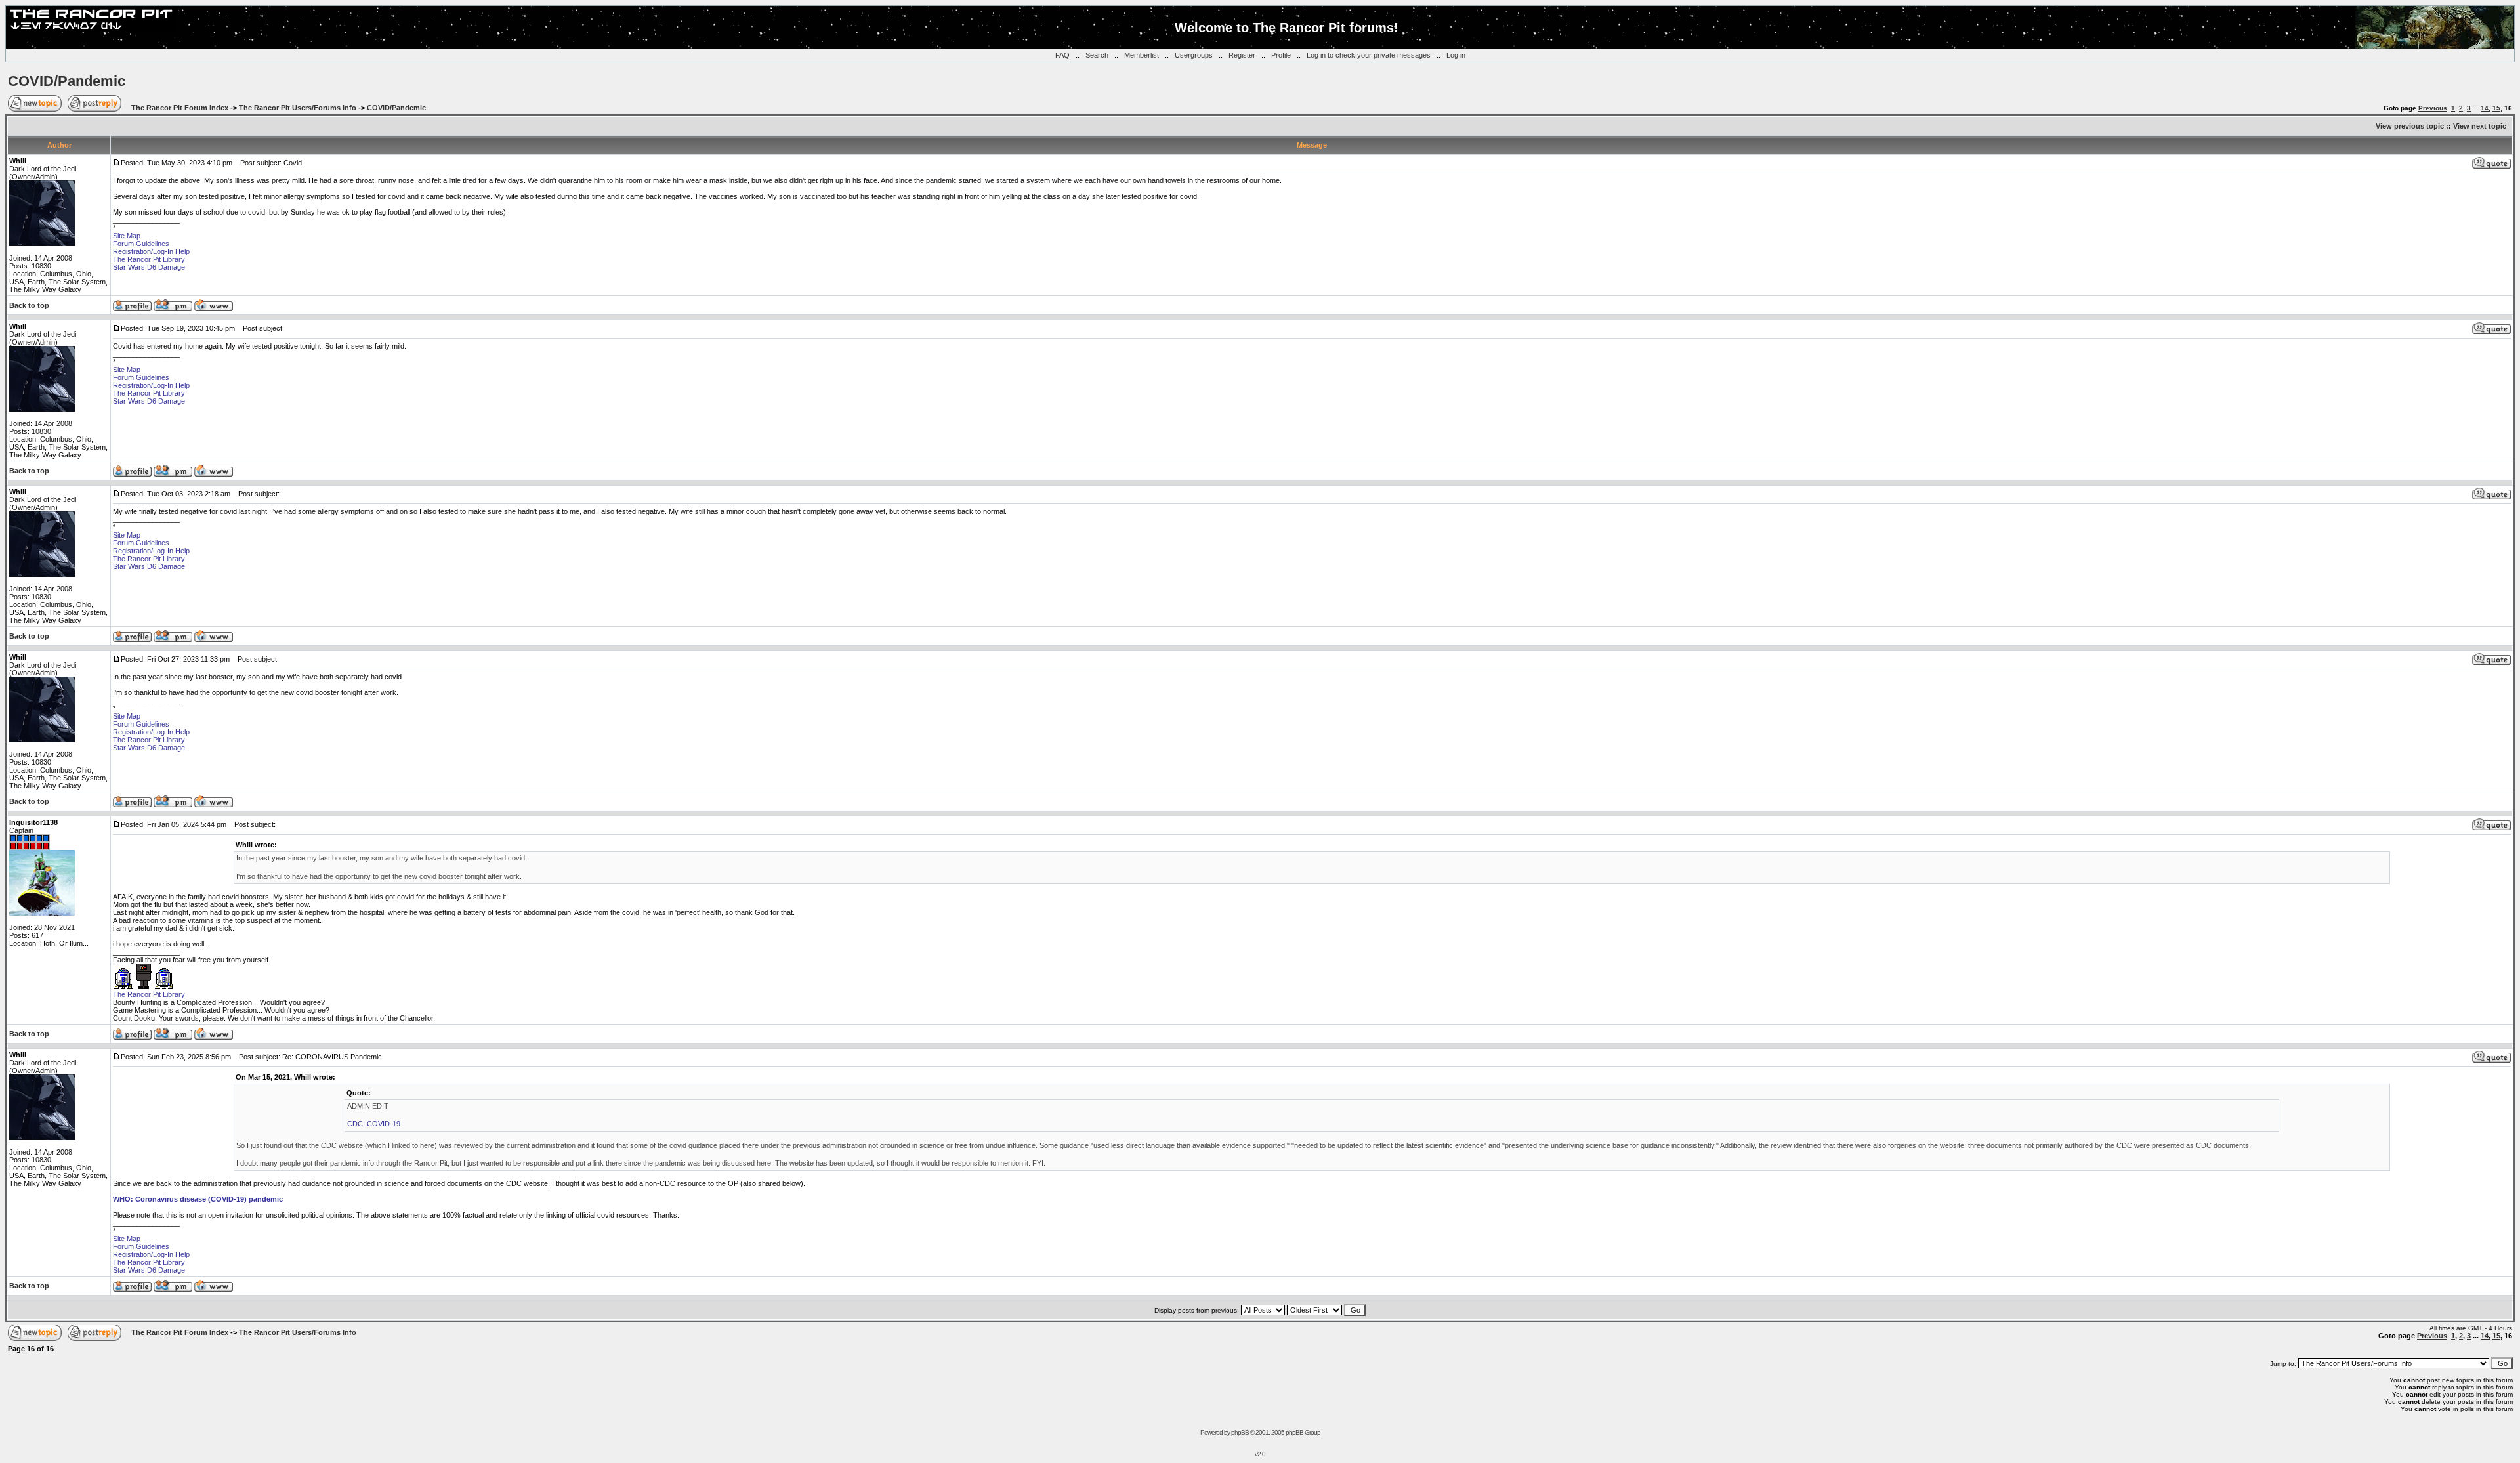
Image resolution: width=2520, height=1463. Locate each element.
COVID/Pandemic (67, 81)
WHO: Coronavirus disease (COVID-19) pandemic (198, 1199)
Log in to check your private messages (1369, 55)
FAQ (1062, 55)
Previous (2433, 108)
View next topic (2480, 126)
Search (1097, 55)
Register (1242, 55)
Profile (1281, 55)
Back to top (29, 305)
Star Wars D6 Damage (149, 267)
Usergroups (1194, 55)
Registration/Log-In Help (151, 251)
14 (2485, 108)
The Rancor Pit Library (149, 259)
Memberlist (1142, 55)
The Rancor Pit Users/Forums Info (298, 108)
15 (2496, 108)
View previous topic (2410, 126)
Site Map (127, 236)
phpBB (1240, 1432)
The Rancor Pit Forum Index (180, 108)
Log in (1456, 55)
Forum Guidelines (141, 244)
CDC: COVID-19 (374, 1124)
